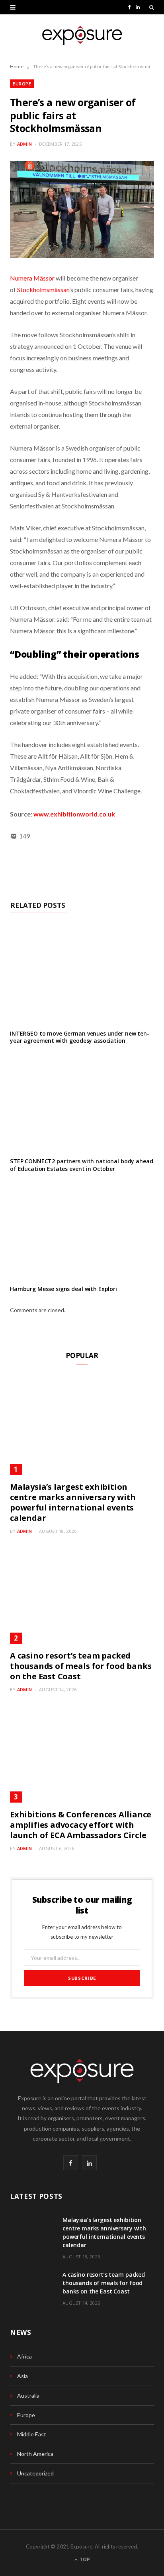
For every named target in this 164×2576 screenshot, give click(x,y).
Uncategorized (35, 2473)
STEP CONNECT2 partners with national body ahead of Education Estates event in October (81, 1165)
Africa (24, 2356)
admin (24, 144)
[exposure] (82, 35)
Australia (28, 2395)
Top (84, 2559)
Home (17, 66)
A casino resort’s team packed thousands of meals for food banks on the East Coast (81, 1666)
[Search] (152, 7)
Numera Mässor (32, 278)
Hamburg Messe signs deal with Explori (63, 1289)
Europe (22, 84)
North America (35, 2454)
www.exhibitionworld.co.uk (74, 814)
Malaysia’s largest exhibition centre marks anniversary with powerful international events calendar (73, 1502)
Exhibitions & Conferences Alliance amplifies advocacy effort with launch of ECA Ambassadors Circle (81, 1825)
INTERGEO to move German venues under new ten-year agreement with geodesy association (80, 1037)
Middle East (32, 2434)
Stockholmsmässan (43, 290)
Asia (22, 2376)
